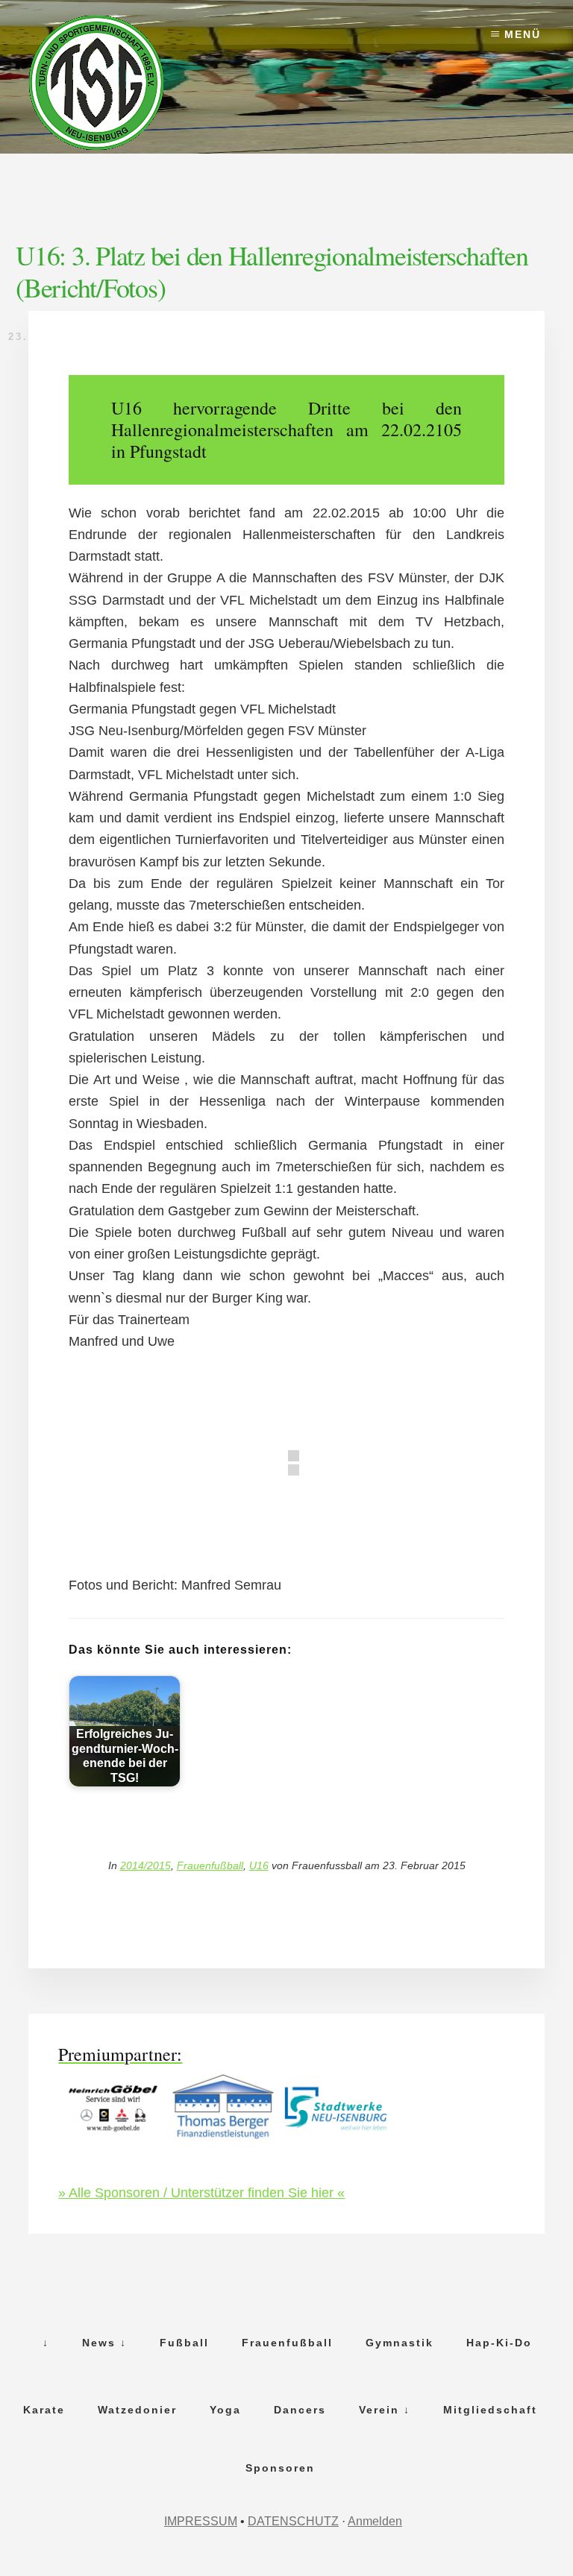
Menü (523, 34)
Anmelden (375, 2521)
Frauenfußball (210, 1865)
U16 (259, 1865)
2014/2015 (145, 1865)
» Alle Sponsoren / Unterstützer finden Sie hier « (201, 2193)
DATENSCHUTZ (293, 2521)
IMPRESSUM (201, 2521)
